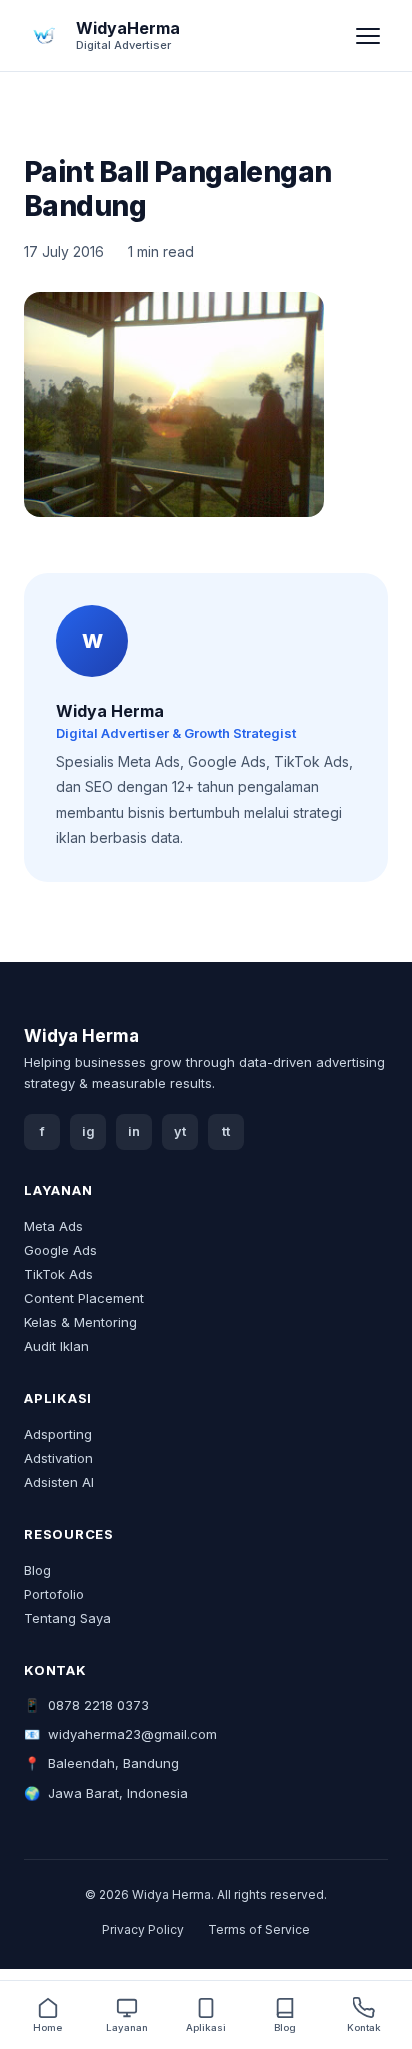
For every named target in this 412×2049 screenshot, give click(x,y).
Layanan (127, 2027)
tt (226, 1131)
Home (47, 2027)
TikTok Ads (58, 1274)
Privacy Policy (143, 1929)
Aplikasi (206, 2027)
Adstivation (58, 1458)
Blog (37, 1570)
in (134, 1131)
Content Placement (84, 1298)
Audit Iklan (56, 1346)
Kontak (364, 2027)
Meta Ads (53, 1226)
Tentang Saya (67, 1618)
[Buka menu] (368, 36)
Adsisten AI (59, 1482)
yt (180, 1131)
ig (88, 1131)
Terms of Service (259, 1929)
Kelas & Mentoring (80, 1322)
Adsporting (58, 1434)
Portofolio (54, 1594)
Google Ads (60, 1250)
